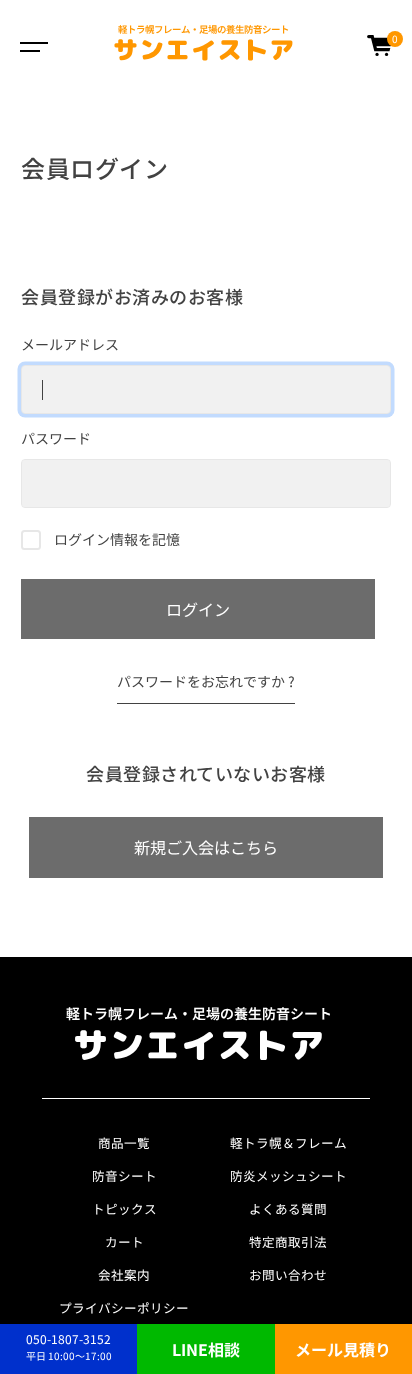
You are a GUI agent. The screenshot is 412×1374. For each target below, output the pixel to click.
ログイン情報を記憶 (115, 539)
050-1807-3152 (69, 1346)
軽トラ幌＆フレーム (288, 1142)
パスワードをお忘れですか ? (206, 681)
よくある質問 (288, 1208)
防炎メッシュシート (288, 1175)
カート (124, 1241)
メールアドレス (70, 344)
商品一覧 (124, 1142)
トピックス (124, 1208)
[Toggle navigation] (30, 45)
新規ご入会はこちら (206, 847)
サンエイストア (204, 44)
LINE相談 (206, 1349)
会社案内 (124, 1274)
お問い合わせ (288, 1274)
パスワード (56, 438)
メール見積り (343, 1349)
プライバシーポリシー (124, 1307)
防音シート (124, 1175)
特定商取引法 (288, 1241)
